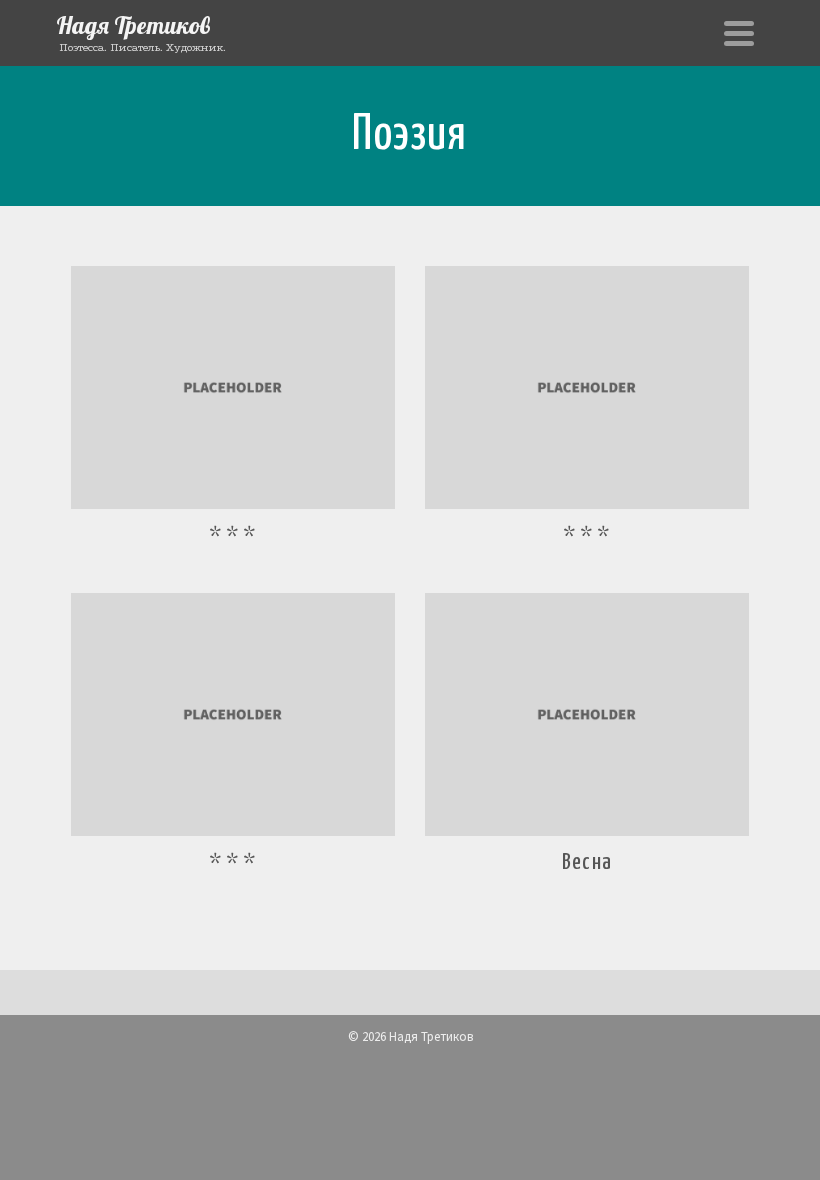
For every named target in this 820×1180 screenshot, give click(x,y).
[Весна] (587, 714)
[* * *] (233, 387)
